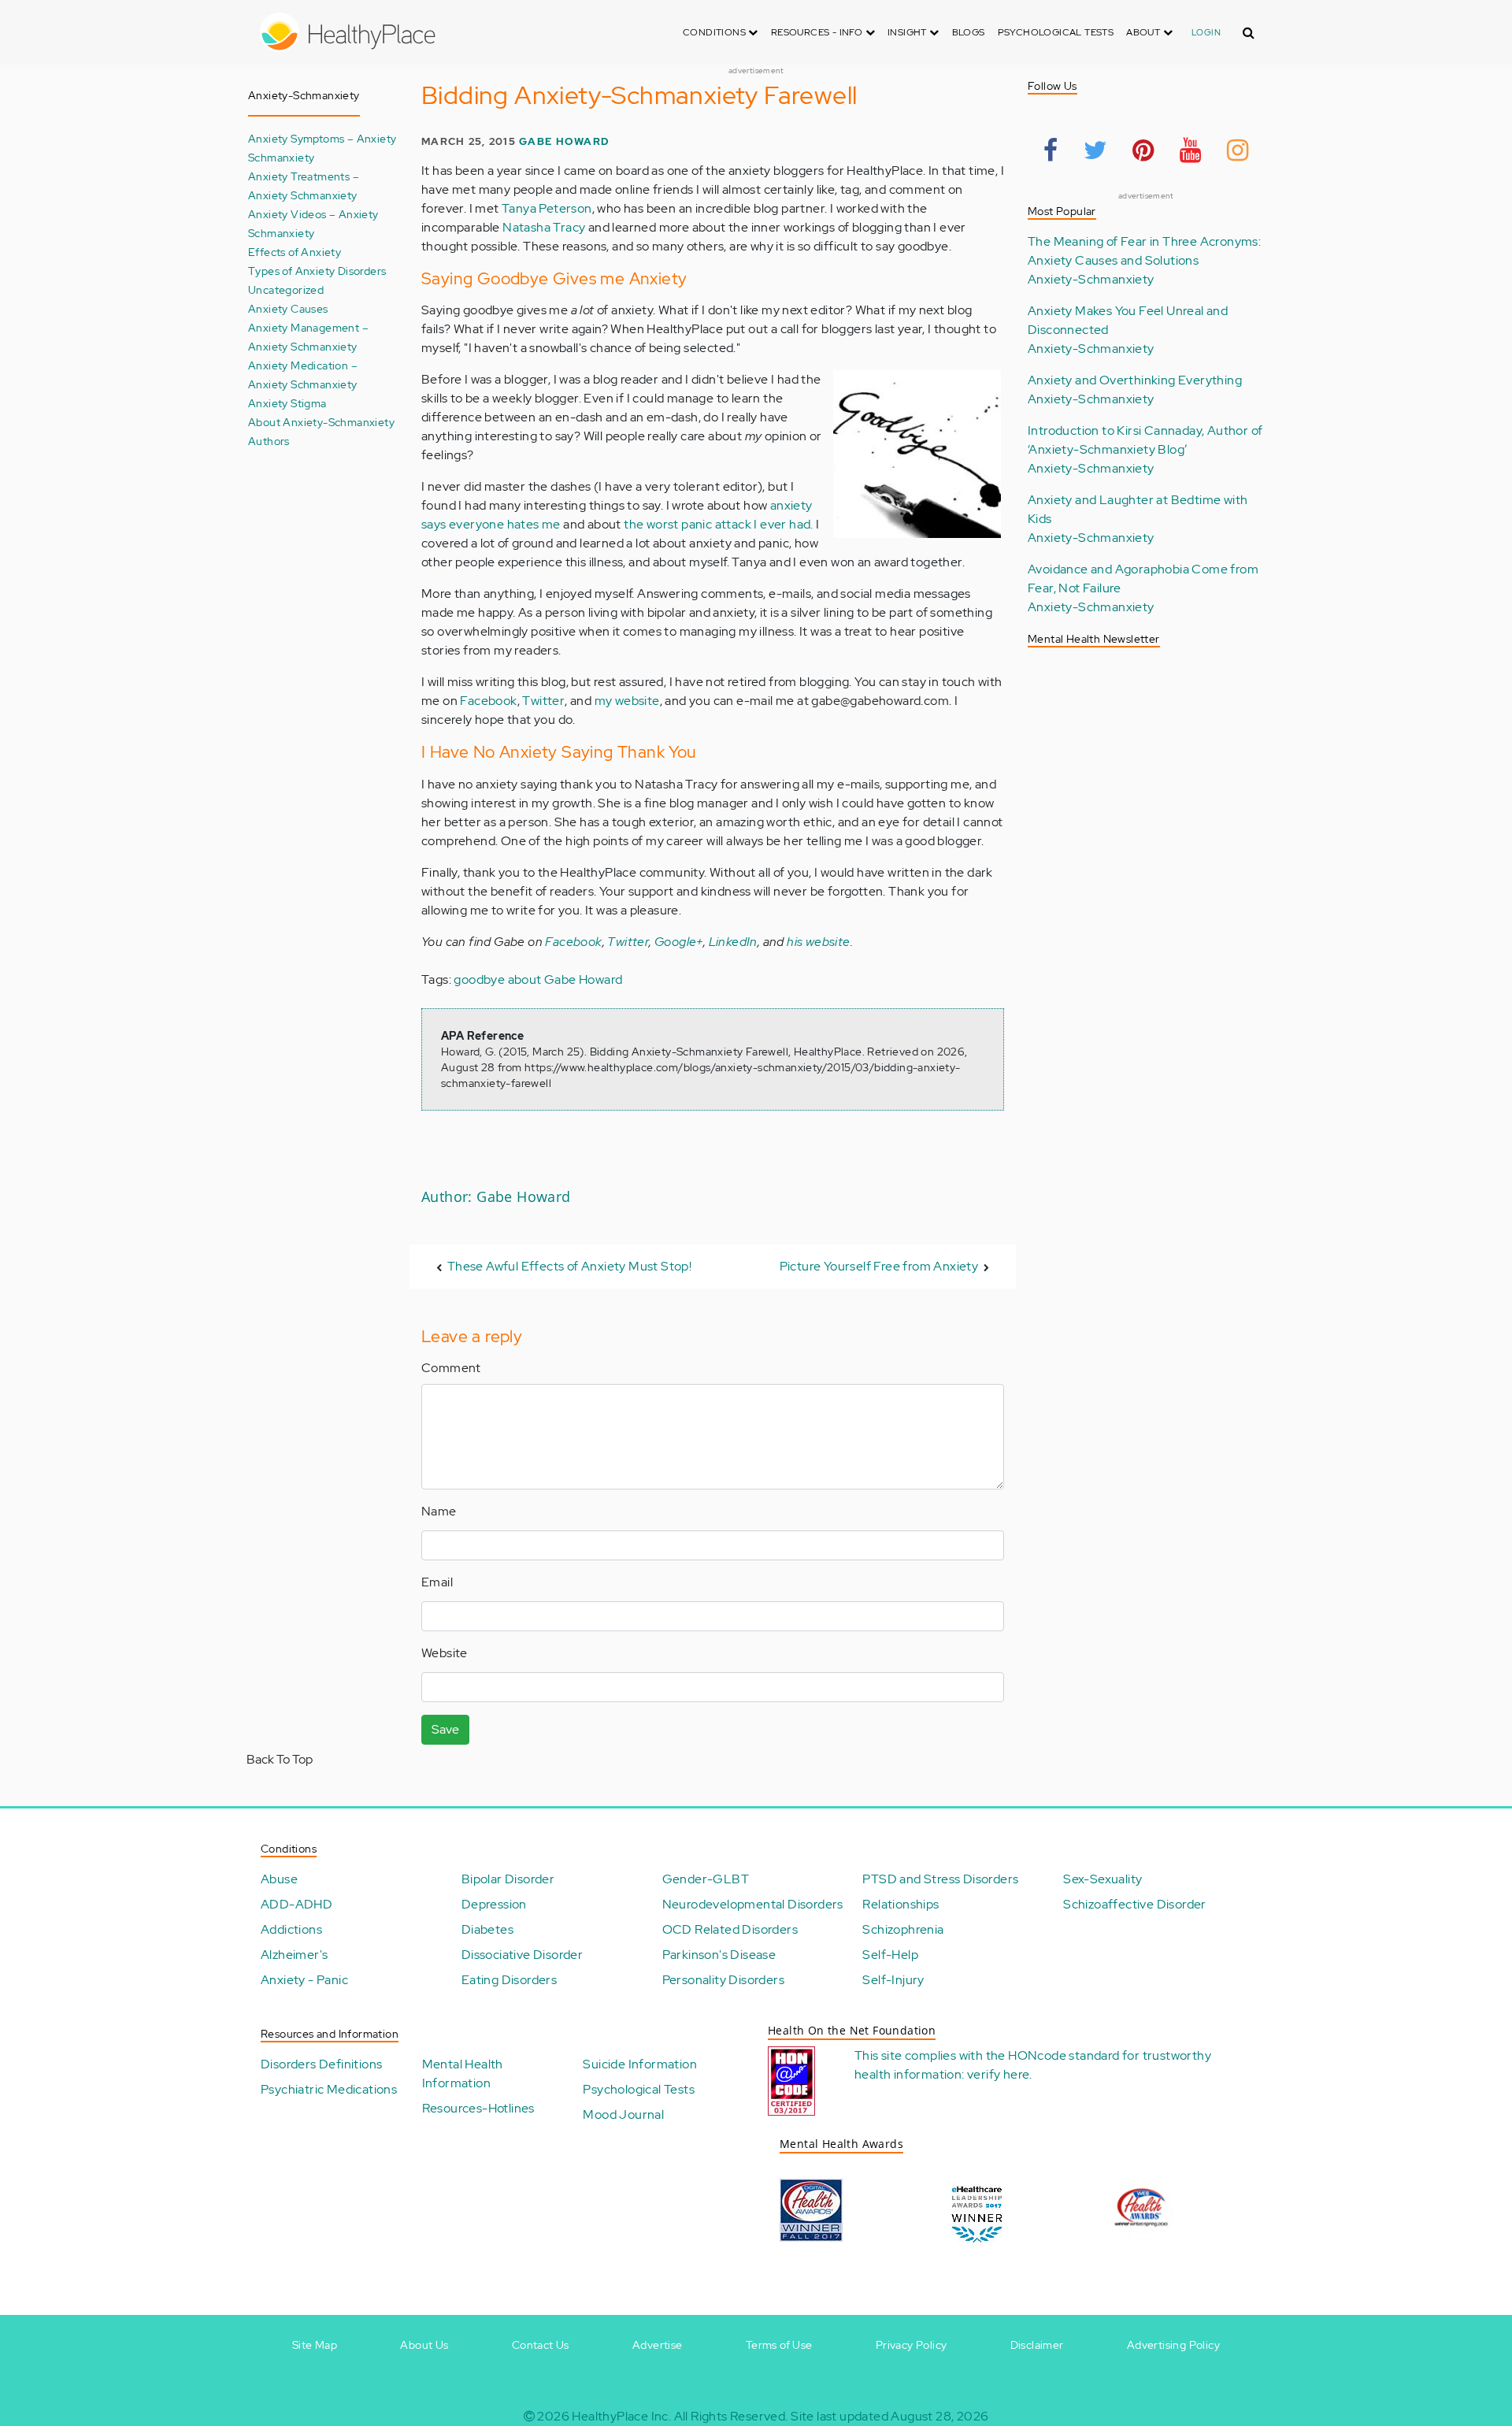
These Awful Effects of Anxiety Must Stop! (569, 1266)
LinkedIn (733, 942)
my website (627, 701)
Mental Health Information (463, 2074)
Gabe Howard (564, 141)
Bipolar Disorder (508, 1879)
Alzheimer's (294, 1955)
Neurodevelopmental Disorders (753, 1904)
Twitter (543, 701)
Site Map (315, 2345)
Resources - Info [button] (818, 32)
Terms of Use (779, 2345)
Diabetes (487, 1929)
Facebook (488, 701)
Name (439, 1511)
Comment (451, 1368)
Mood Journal (623, 2114)
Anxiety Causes (288, 308)
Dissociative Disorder (522, 1955)
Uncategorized (286, 289)
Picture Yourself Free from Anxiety (879, 1266)
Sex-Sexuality (1102, 1879)
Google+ (679, 942)
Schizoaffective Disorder (1135, 1904)
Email (437, 1582)
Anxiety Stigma (287, 403)
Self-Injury (893, 1980)
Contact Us (541, 2345)
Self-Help (890, 1955)
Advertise (658, 2345)
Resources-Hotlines (478, 2108)
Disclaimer (1037, 2345)
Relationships (901, 1904)
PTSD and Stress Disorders (940, 1879)
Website (445, 1653)
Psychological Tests (1056, 32)
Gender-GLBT (706, 1879)
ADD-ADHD (296, 1904)
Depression (494, 1904)
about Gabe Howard (565, 979)
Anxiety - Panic (304, 1980)
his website (818, 942)
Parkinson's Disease (719, 1955)
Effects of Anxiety (295, 252)
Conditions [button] (715, 32)
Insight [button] (908, 32)
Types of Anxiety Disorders (317, 271)
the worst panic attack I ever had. (719, 524)
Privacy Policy (912, 2345)
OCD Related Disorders (730, 1929)
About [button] (1144, 32)
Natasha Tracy (544, 227)
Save (445, 1729)
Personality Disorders (723, 1980)
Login (1206, 32)
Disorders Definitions (321, 2064)
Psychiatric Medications (329, 2089)
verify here (998, 2074)
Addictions (291, 1929)
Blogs (969, 32)
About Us (424, 2345)
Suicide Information (640, 2064)
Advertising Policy (1173, 2345)
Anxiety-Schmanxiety (1091, 279)
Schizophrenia (903, 1929)
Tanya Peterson (547, 208)
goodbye (479, 979)
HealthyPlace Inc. (621, 2416)
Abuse (279, 1879)
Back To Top (280, 1759)
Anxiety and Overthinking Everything (1135, 380)
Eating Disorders (509, 1980)
